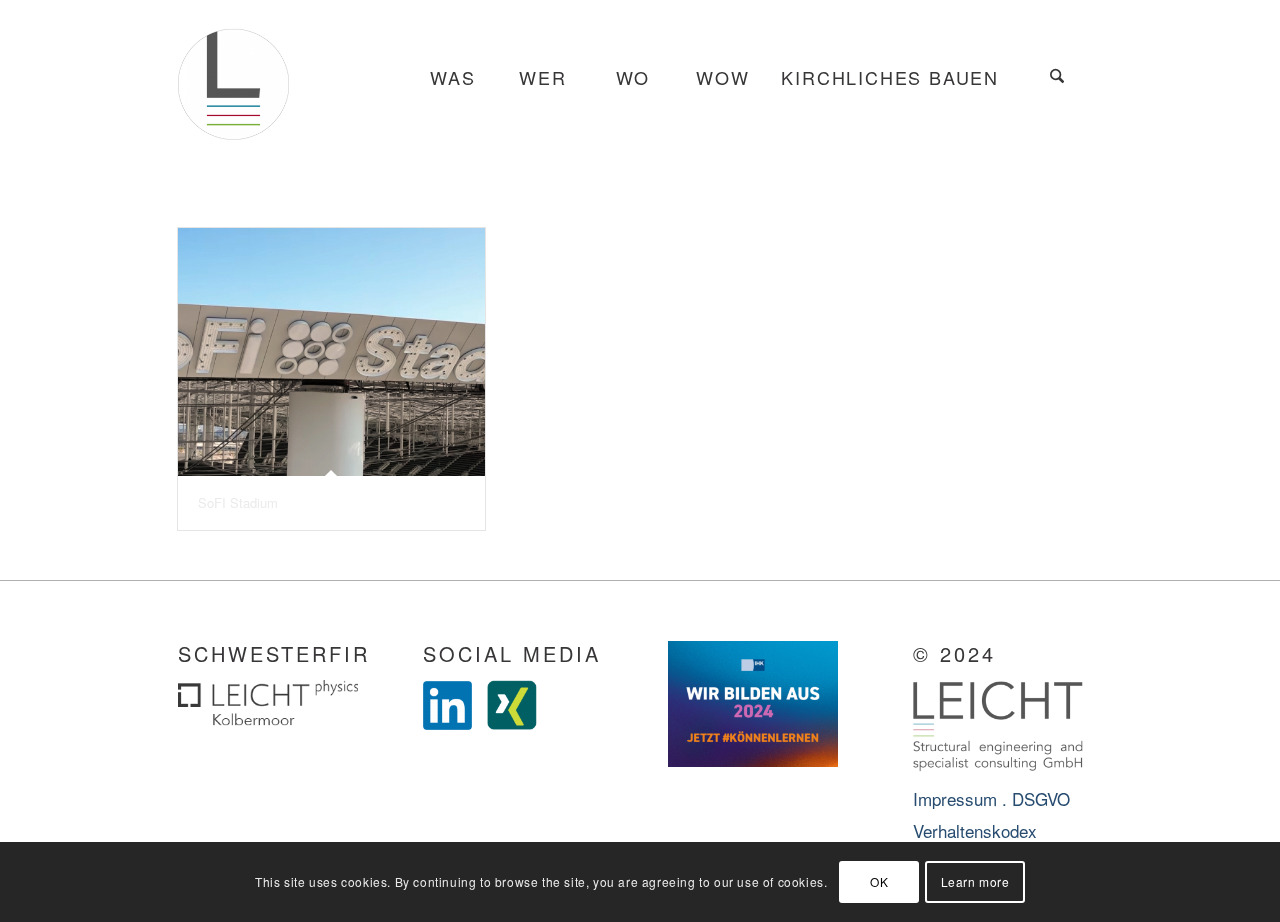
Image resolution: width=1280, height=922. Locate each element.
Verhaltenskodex (975, 830)
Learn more (975, 881)
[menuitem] (452, 77)
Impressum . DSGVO (991, 798)
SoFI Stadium (238, 502)
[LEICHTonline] (233, 77)
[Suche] (1057, 77)
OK (879, 881)
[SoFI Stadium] (331, 352)
